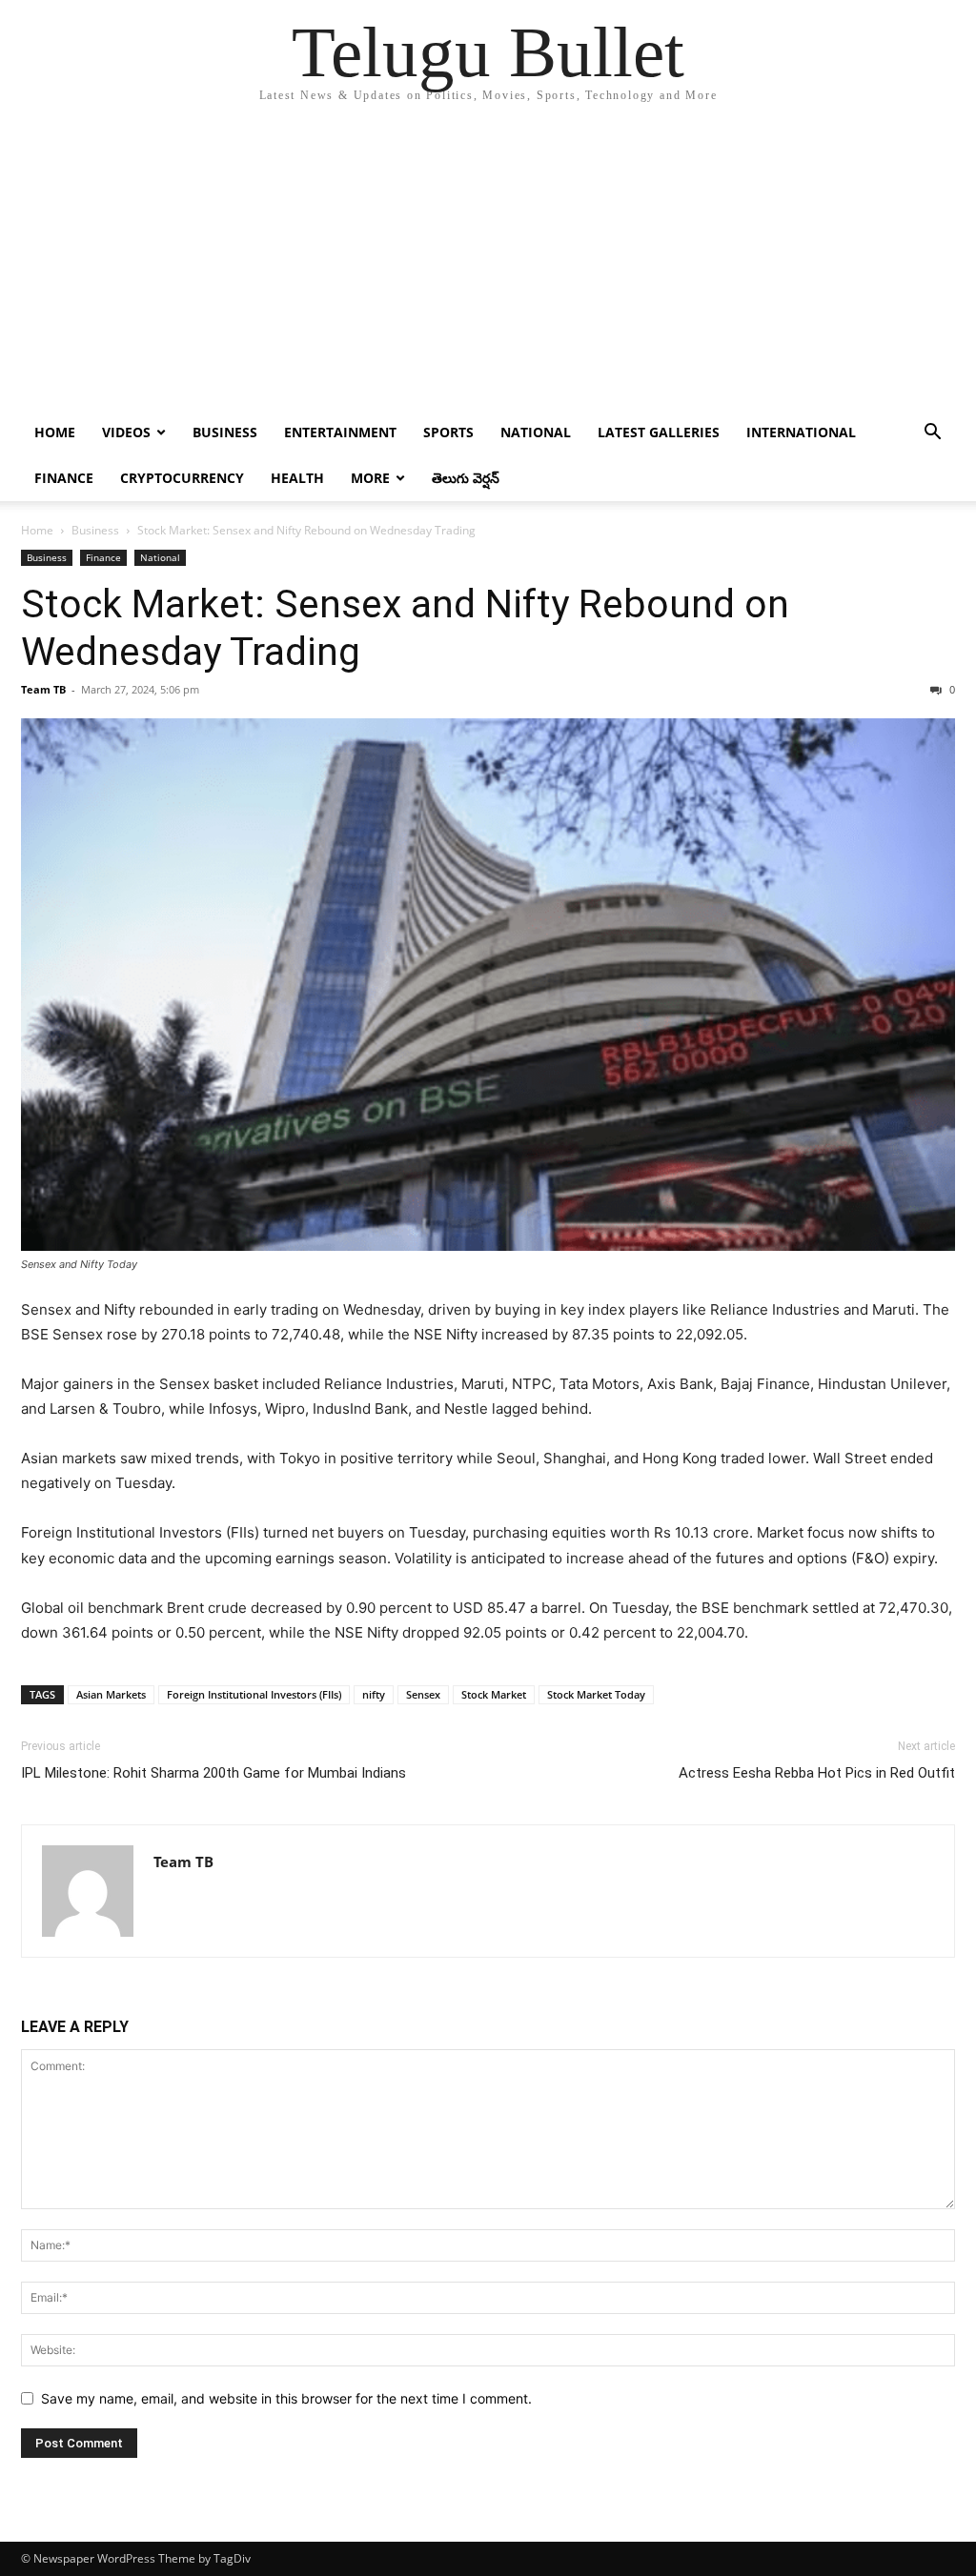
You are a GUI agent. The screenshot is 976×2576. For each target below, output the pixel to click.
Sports (448, 432)
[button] (932, 434)
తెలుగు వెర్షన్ (466, 478)
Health (297, 478)
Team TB (43, 689)
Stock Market (494, 1694)
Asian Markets (111, 1694)
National (536, 432)
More (370, 478)
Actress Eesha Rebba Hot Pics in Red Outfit (817, 1773)
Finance (64, 478)
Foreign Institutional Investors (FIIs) (254, 1694)
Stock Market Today (596, 1694)
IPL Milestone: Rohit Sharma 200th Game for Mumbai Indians (213, 1773)
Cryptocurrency (182, 478)
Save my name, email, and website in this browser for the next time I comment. (286, 2398)
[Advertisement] (488, 267)
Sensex (423, 1694)
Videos (126, 432)
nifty (374, 1694)
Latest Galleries (659, 432)
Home (55, 432)
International (801, 432)
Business (225, 432)
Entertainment (340, 432)
